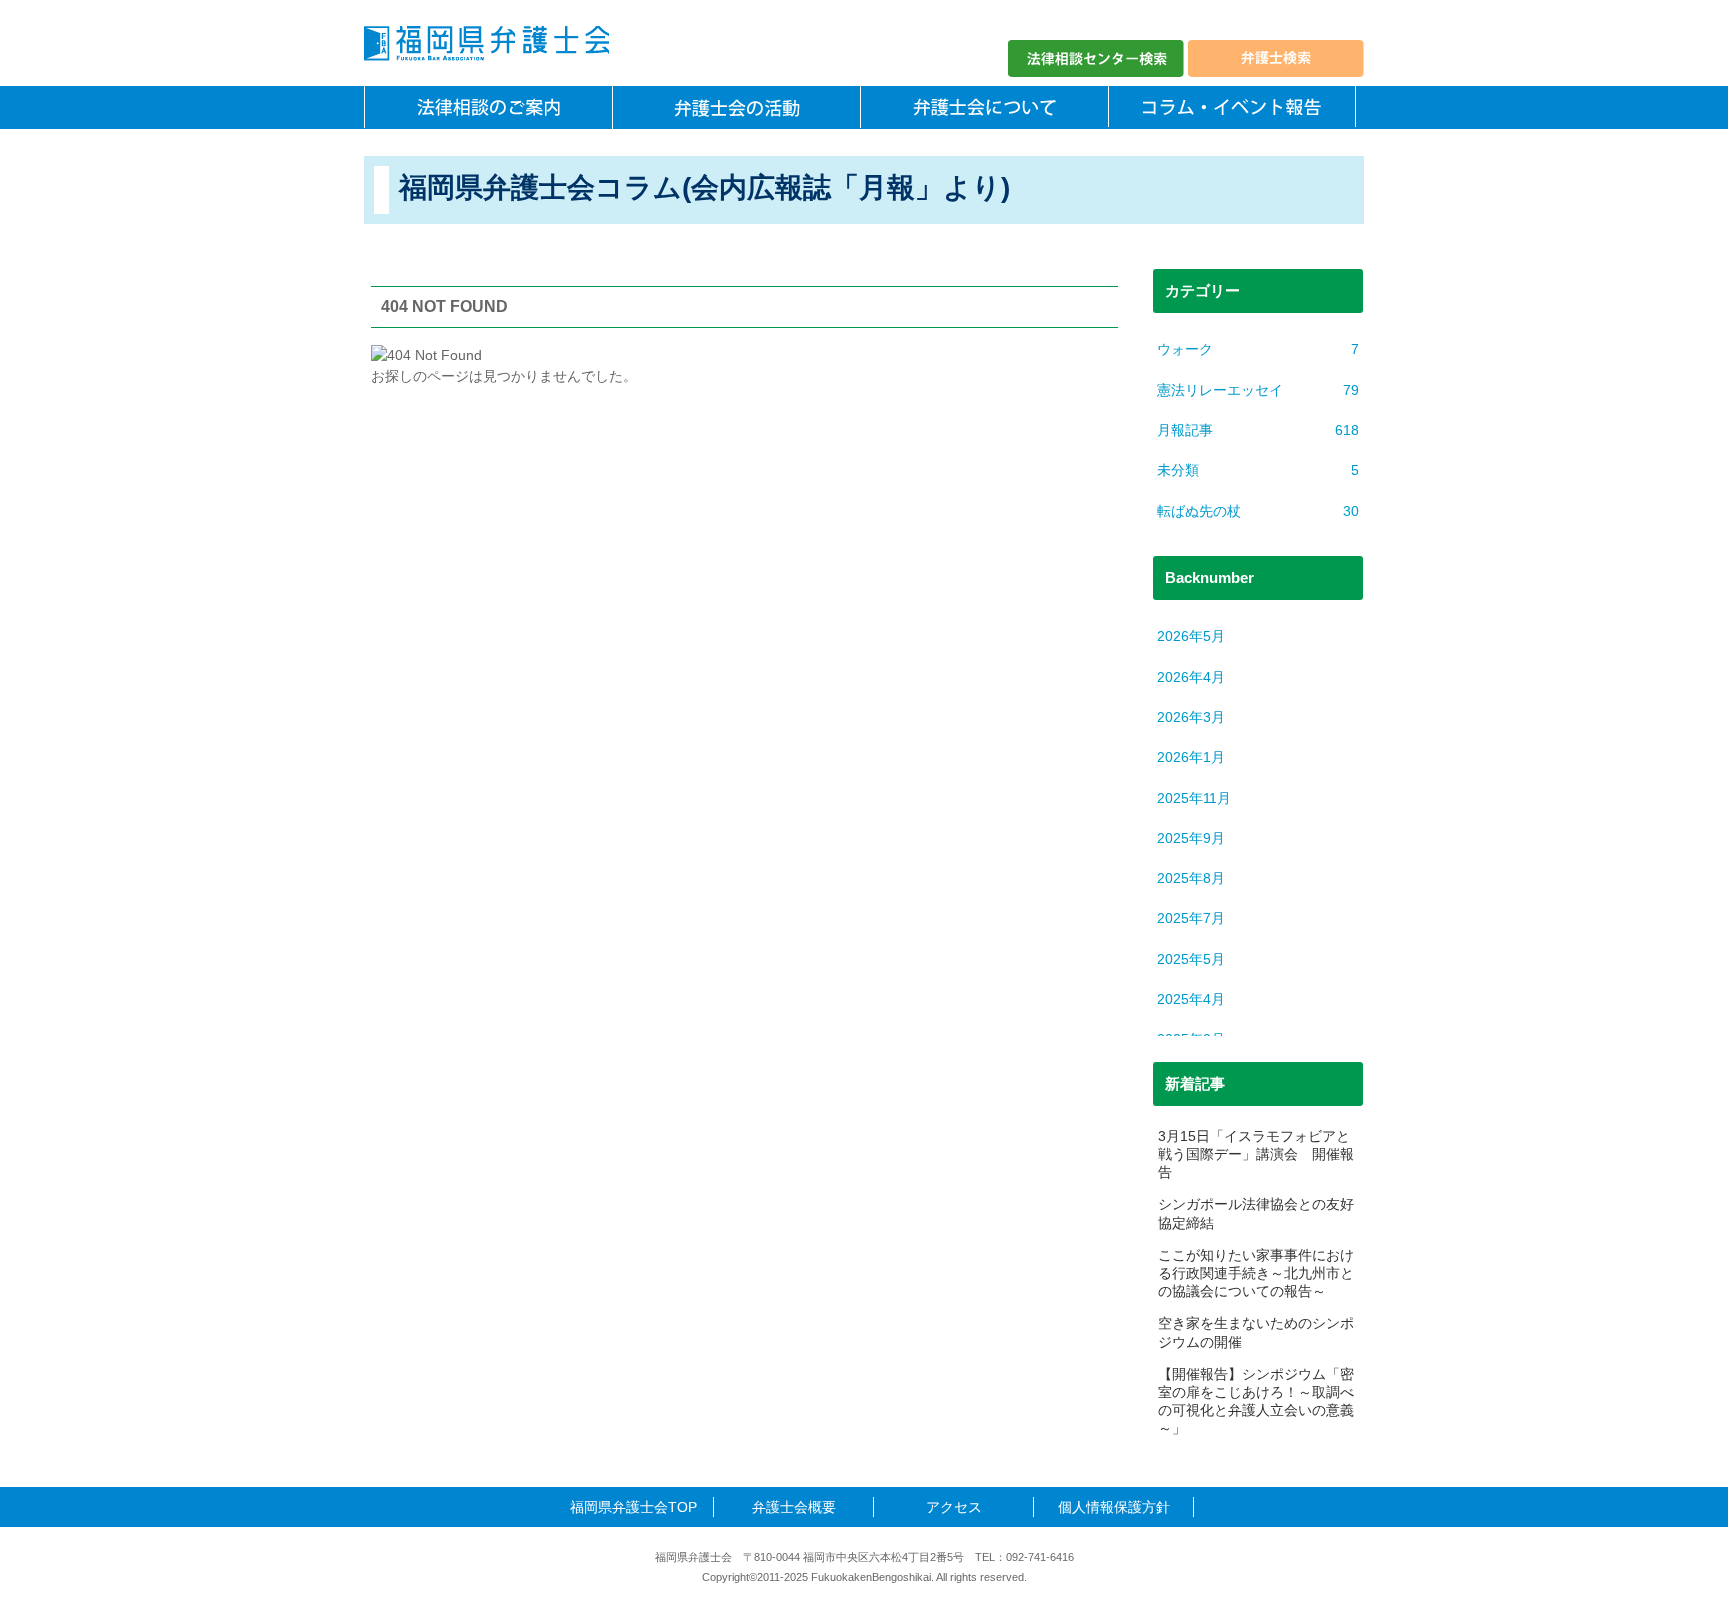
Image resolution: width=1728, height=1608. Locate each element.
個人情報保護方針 (1114, 1507)
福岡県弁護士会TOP (633, 1507)
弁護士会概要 (794, 1507)
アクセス (954, 1507)
